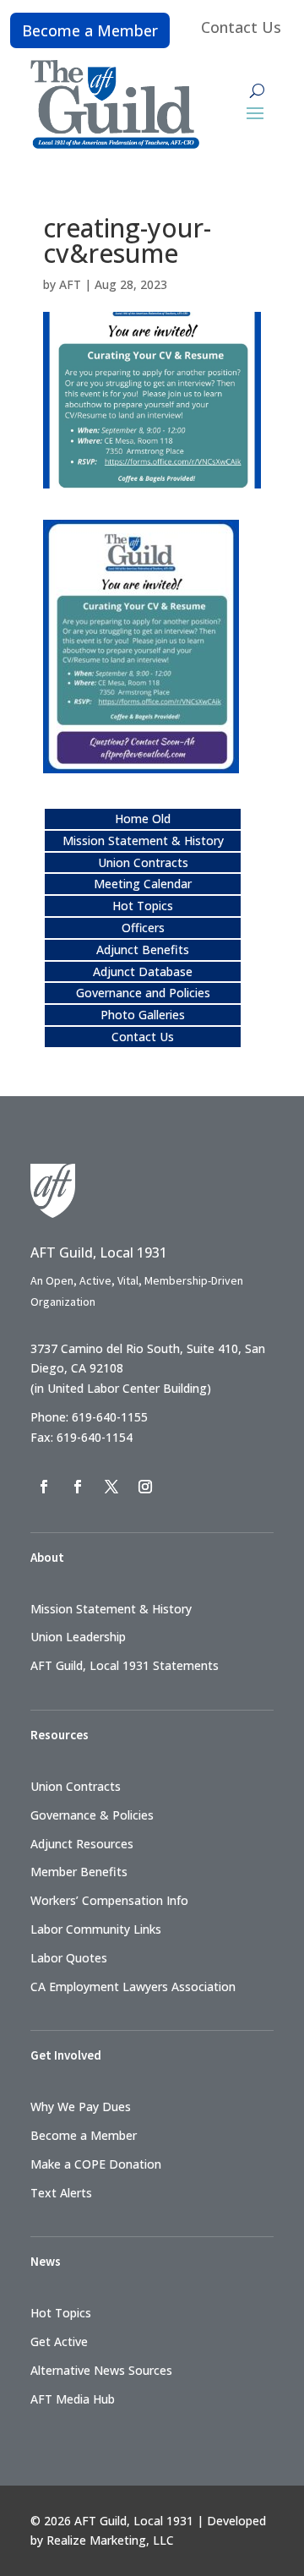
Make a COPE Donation (96, 2164)
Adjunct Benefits (143, 950)
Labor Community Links (96, 1929)
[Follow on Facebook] (44, 1487)
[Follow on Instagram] (145, 1487)
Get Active (59, 2341)
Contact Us (241, 27)
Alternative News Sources (101, 2370)
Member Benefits (79, 1872)
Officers (143, 928)
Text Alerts (61, 2193)
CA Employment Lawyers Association (133, 1987)
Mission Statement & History (143, 840)
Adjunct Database (143, 971)
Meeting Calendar (143, 884)
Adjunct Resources (82, 1844)
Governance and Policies (143, 993)
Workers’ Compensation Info (109, 1900)
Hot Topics (143, 906)
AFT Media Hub (73, 2399)
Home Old (143, 819)
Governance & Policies (92, 1815)
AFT (70, 284)
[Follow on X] (111, 1487)
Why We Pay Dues (81, 2107)
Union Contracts (143, 862)
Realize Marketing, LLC (110, 2540)
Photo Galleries (143, 1015)
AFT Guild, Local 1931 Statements (125, 1665)
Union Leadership (78, 1637)
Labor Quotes (69, 1958)
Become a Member (90, 30)
